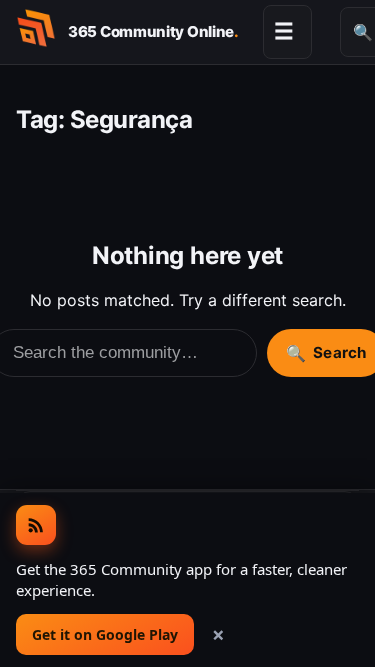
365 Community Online (153, 31)
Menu (284, 31)
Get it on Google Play (105, 634)
